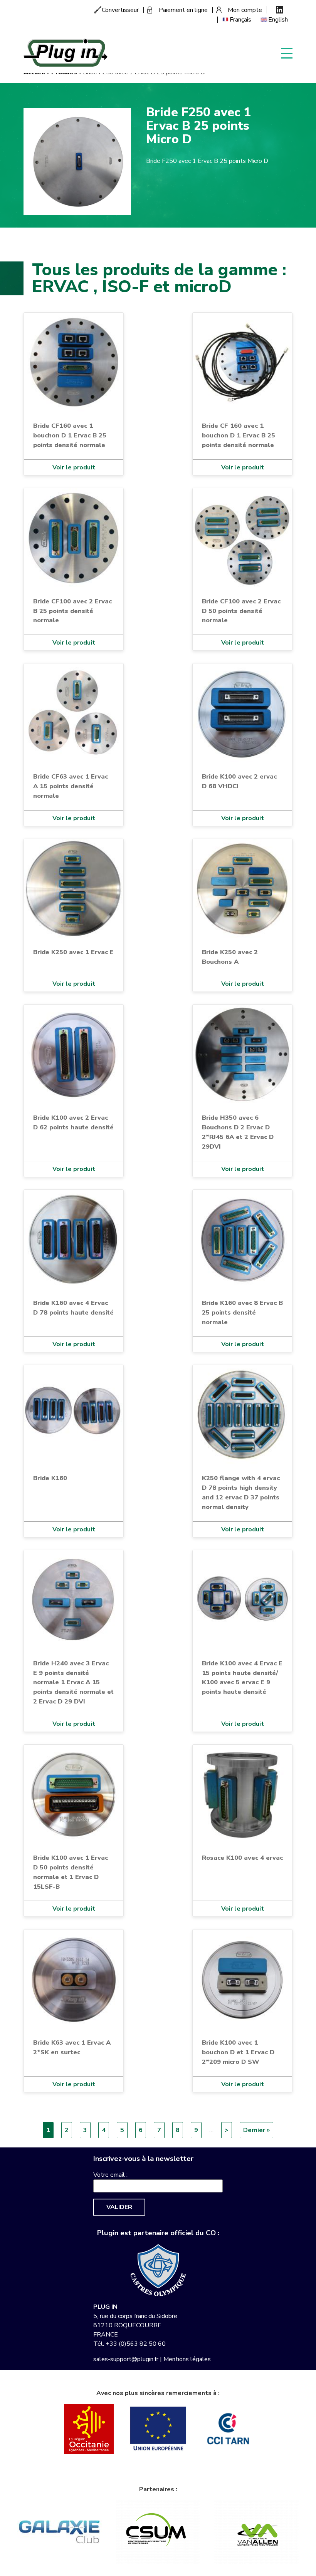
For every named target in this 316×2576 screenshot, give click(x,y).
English (278, 20)
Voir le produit (74, 467)
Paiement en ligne (183, 10)
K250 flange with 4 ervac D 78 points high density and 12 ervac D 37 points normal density (241, 1492)
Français (240, 20)
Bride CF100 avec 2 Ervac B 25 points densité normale (72, 611)
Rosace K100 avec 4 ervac (242, 1858)
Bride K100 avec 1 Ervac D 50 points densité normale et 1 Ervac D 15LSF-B (71, 1872)
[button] (77, 161)
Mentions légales (187, 2359)
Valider (119, 2207)
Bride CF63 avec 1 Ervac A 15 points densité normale (71, 786)
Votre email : (110, 2175)
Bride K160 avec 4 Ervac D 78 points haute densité (73, 1308)
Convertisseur (120, 10)
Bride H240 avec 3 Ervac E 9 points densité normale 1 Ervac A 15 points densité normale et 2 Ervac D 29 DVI (73, 1682)
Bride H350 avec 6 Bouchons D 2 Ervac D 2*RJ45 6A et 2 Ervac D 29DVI (238, 1132)
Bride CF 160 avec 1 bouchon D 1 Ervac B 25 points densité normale (239, 435)
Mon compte (245, 10)
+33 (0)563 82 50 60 (136, 2344)
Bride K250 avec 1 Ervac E (73, 952)
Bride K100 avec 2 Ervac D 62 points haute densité (73, 1122)
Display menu (287, 53)
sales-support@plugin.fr (126, 2359)
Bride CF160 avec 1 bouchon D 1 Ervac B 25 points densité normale (70, 435)
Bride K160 (50, 1478)
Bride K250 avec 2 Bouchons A (230, 957)
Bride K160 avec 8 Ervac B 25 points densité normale (242, 1312)
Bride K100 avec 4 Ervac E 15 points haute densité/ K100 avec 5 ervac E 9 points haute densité (242, 1678)
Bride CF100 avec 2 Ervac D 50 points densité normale (241, 611)
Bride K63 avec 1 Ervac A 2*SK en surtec (72, 2047)
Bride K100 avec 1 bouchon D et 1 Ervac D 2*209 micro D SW (238, 2052)
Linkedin (280, 10)
